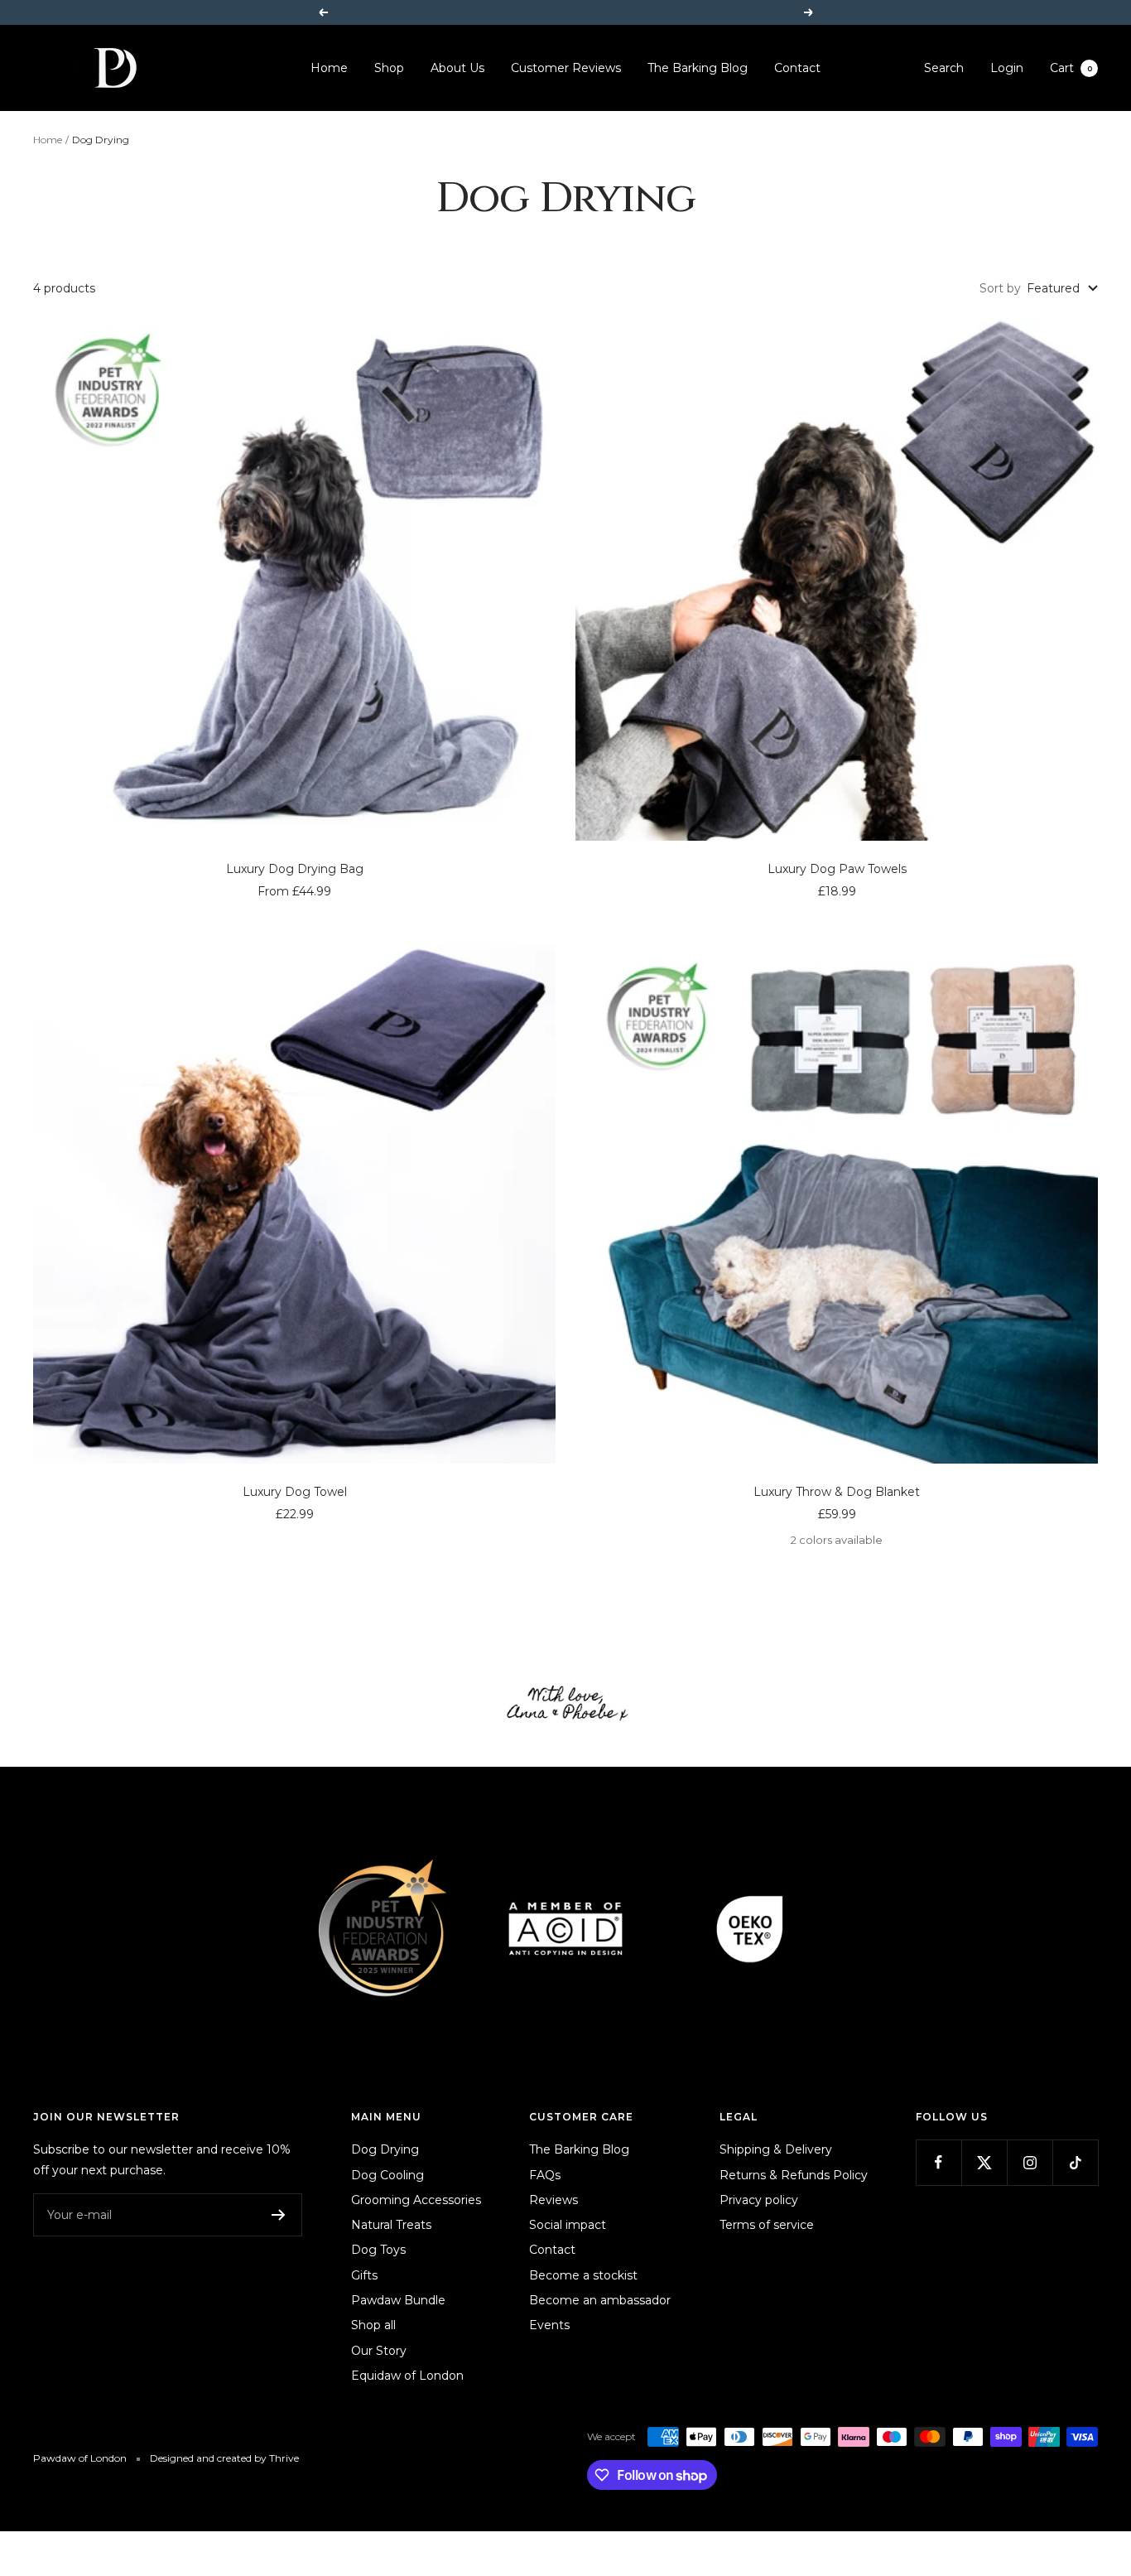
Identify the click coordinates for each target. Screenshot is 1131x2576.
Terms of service (767, 2225)
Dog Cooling (387, 2175)
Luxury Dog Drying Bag (295, 869)
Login (1007, 68)
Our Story (379, 2351)
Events (549, 2325)
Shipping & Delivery (776, 2149)
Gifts (364, 2275)
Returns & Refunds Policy (794, 2175)
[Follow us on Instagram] (1030, 2162)
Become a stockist (583, 2275)
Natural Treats (391, 2225)
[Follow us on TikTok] (1075, 2162)
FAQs (545, 2175)
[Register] (279, 2215)
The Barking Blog (698, 68)
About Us (457, 68)
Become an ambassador (600, 2300)
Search (944, 68)
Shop (389, 68)
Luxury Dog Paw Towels (837, 869)
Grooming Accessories (416, 2200)
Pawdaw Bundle (398, 2300)
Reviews (553, 2200)
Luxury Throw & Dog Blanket (837, 1492)
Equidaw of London (407, 2376)
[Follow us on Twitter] (984, 2162)
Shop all (373, 2325)
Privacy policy (759, 2200)
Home (329, 68)
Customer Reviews (566, 68)
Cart (1071, 68)
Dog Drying (385, 2149)
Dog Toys (378, 2250)
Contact (797, 68)
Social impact (568, 2225)
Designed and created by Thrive (224, 2458)
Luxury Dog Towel (295, 1492)
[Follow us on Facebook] (938, 2162)
